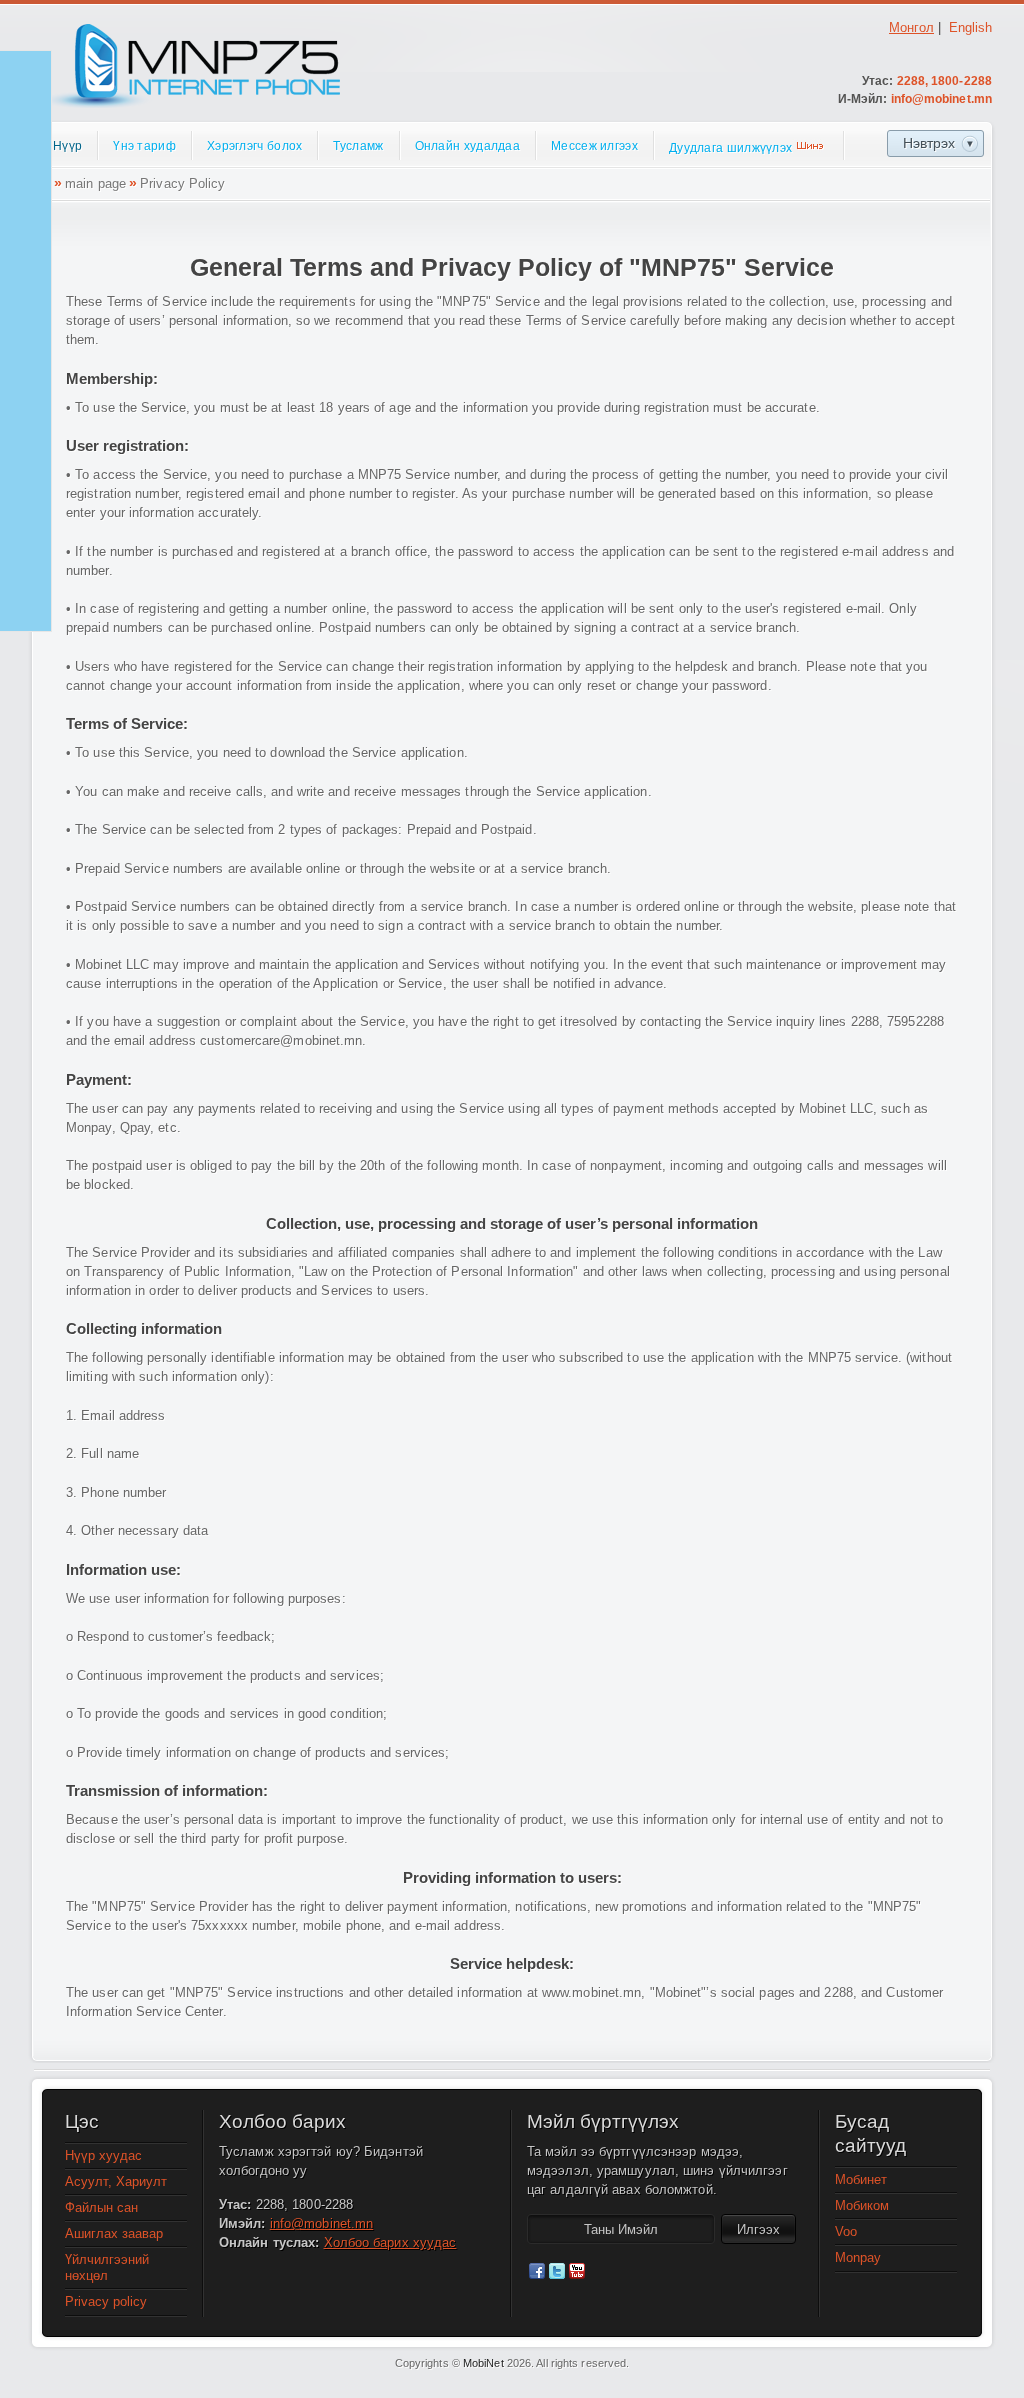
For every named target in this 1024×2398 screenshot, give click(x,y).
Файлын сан (101, 2207)
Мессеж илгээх (594, 146)
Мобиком (862, 2205)
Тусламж (358, 146)
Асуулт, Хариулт (116, 2181)
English (970, 27)
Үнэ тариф (144, 146)
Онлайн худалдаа (468, 146)
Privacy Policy (182, 183)
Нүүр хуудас (103, 2155)
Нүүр (67, 146)
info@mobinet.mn (942, 99)
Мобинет (861, 2179)
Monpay (858, 2257)
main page (95, 183)
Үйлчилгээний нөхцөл (107, 2267)
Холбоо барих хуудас (390, 2242)
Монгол (911, 27)
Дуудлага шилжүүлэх (730, 148)
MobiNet (483, 2363)
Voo (846, 2231)
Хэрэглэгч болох (255, 146)
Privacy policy (106, 2301)
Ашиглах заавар (114, 2233)
